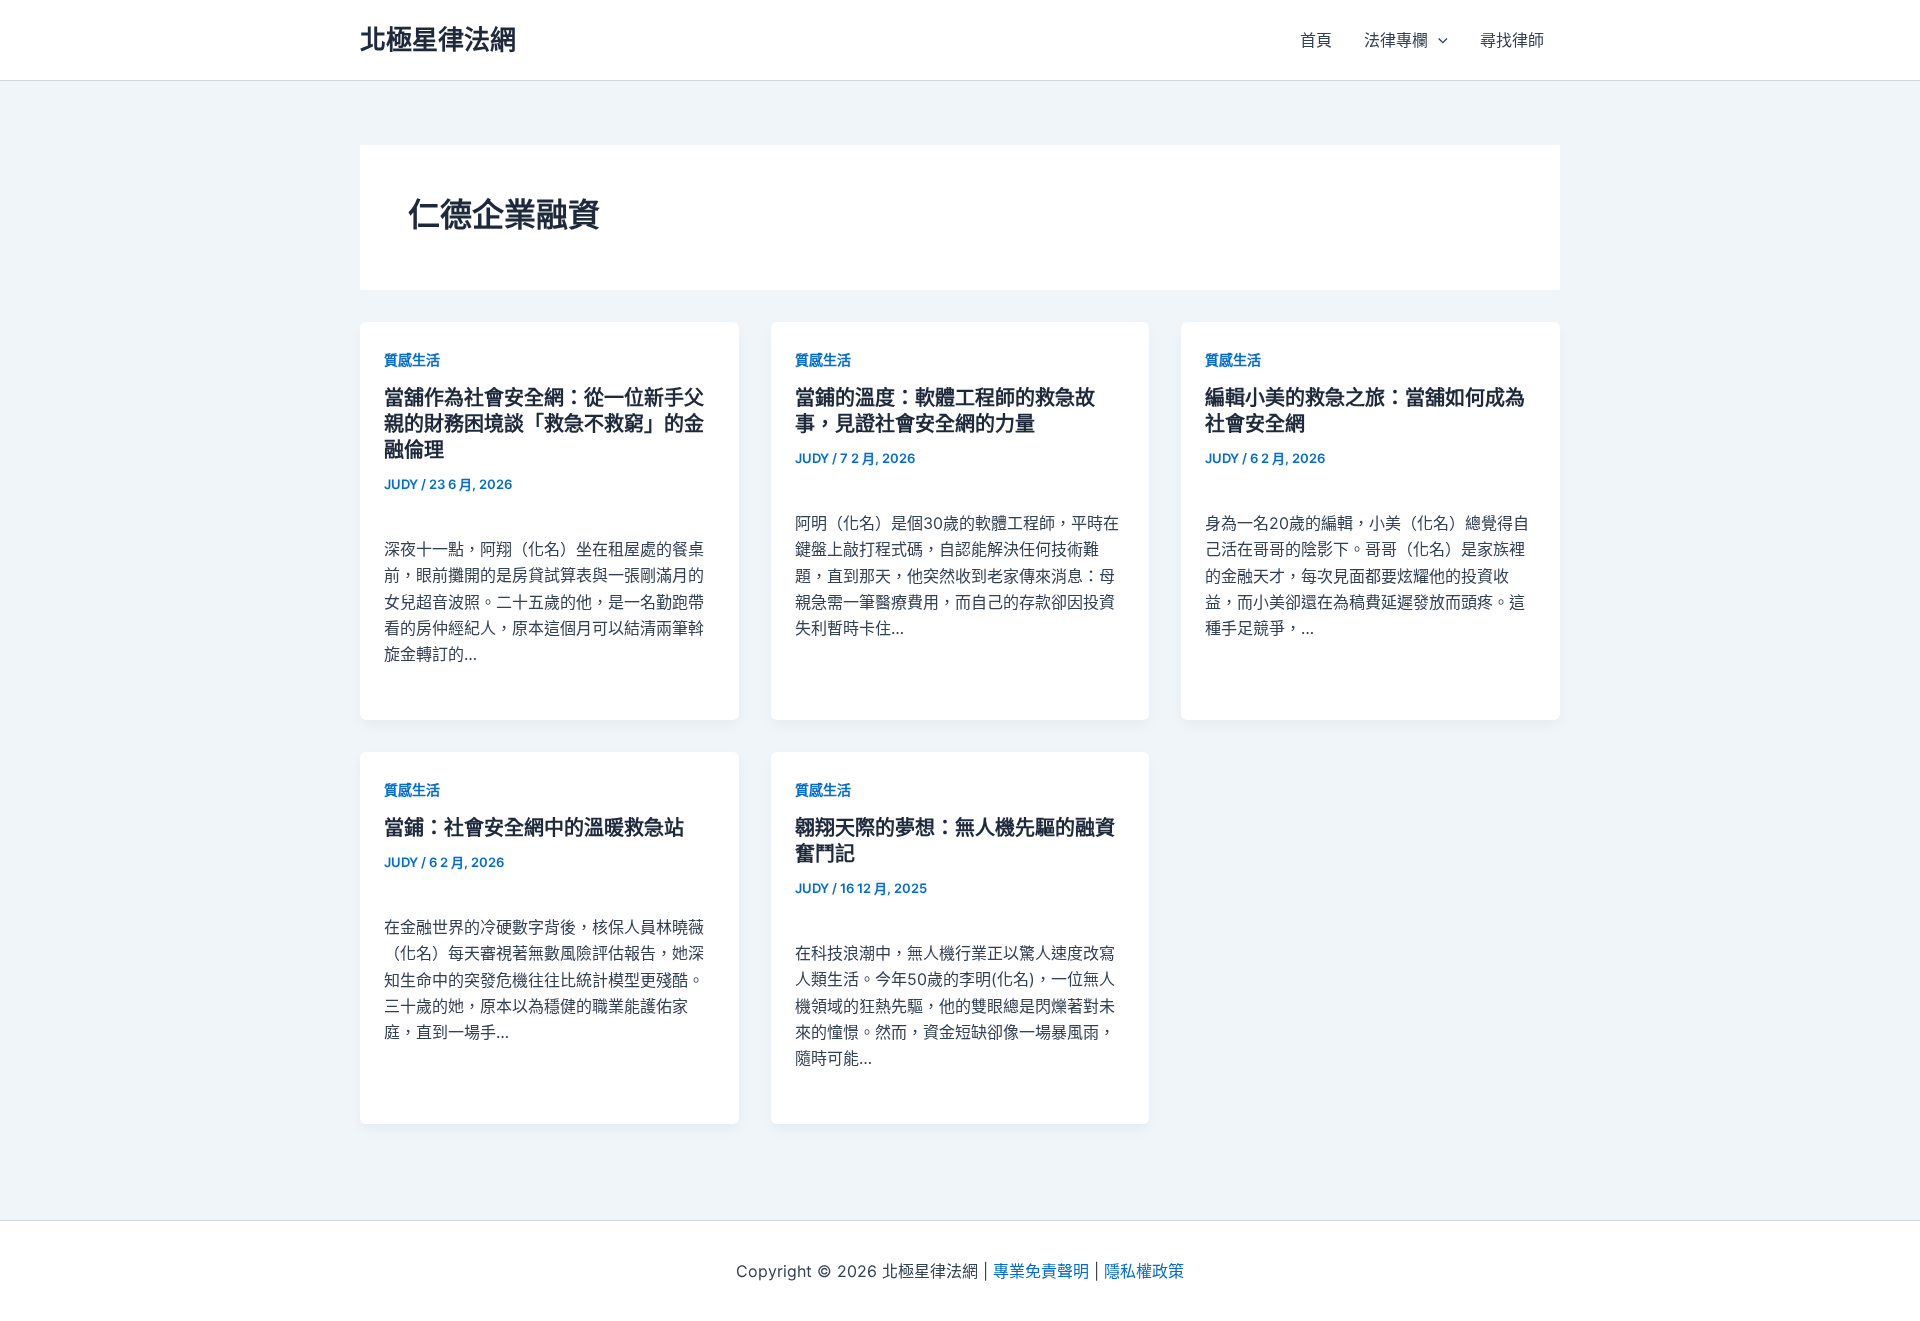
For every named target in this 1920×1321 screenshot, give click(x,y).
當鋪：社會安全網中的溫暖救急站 (534, 828)
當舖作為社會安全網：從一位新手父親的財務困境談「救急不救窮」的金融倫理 (544, 424)
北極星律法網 (438, 39)
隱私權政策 (1144, 1271)
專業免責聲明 (1041, 1271)
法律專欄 (1396, 40)
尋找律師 (1512, 40)
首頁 (1316, 40)
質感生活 (412, 359)
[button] (1438, 40)
